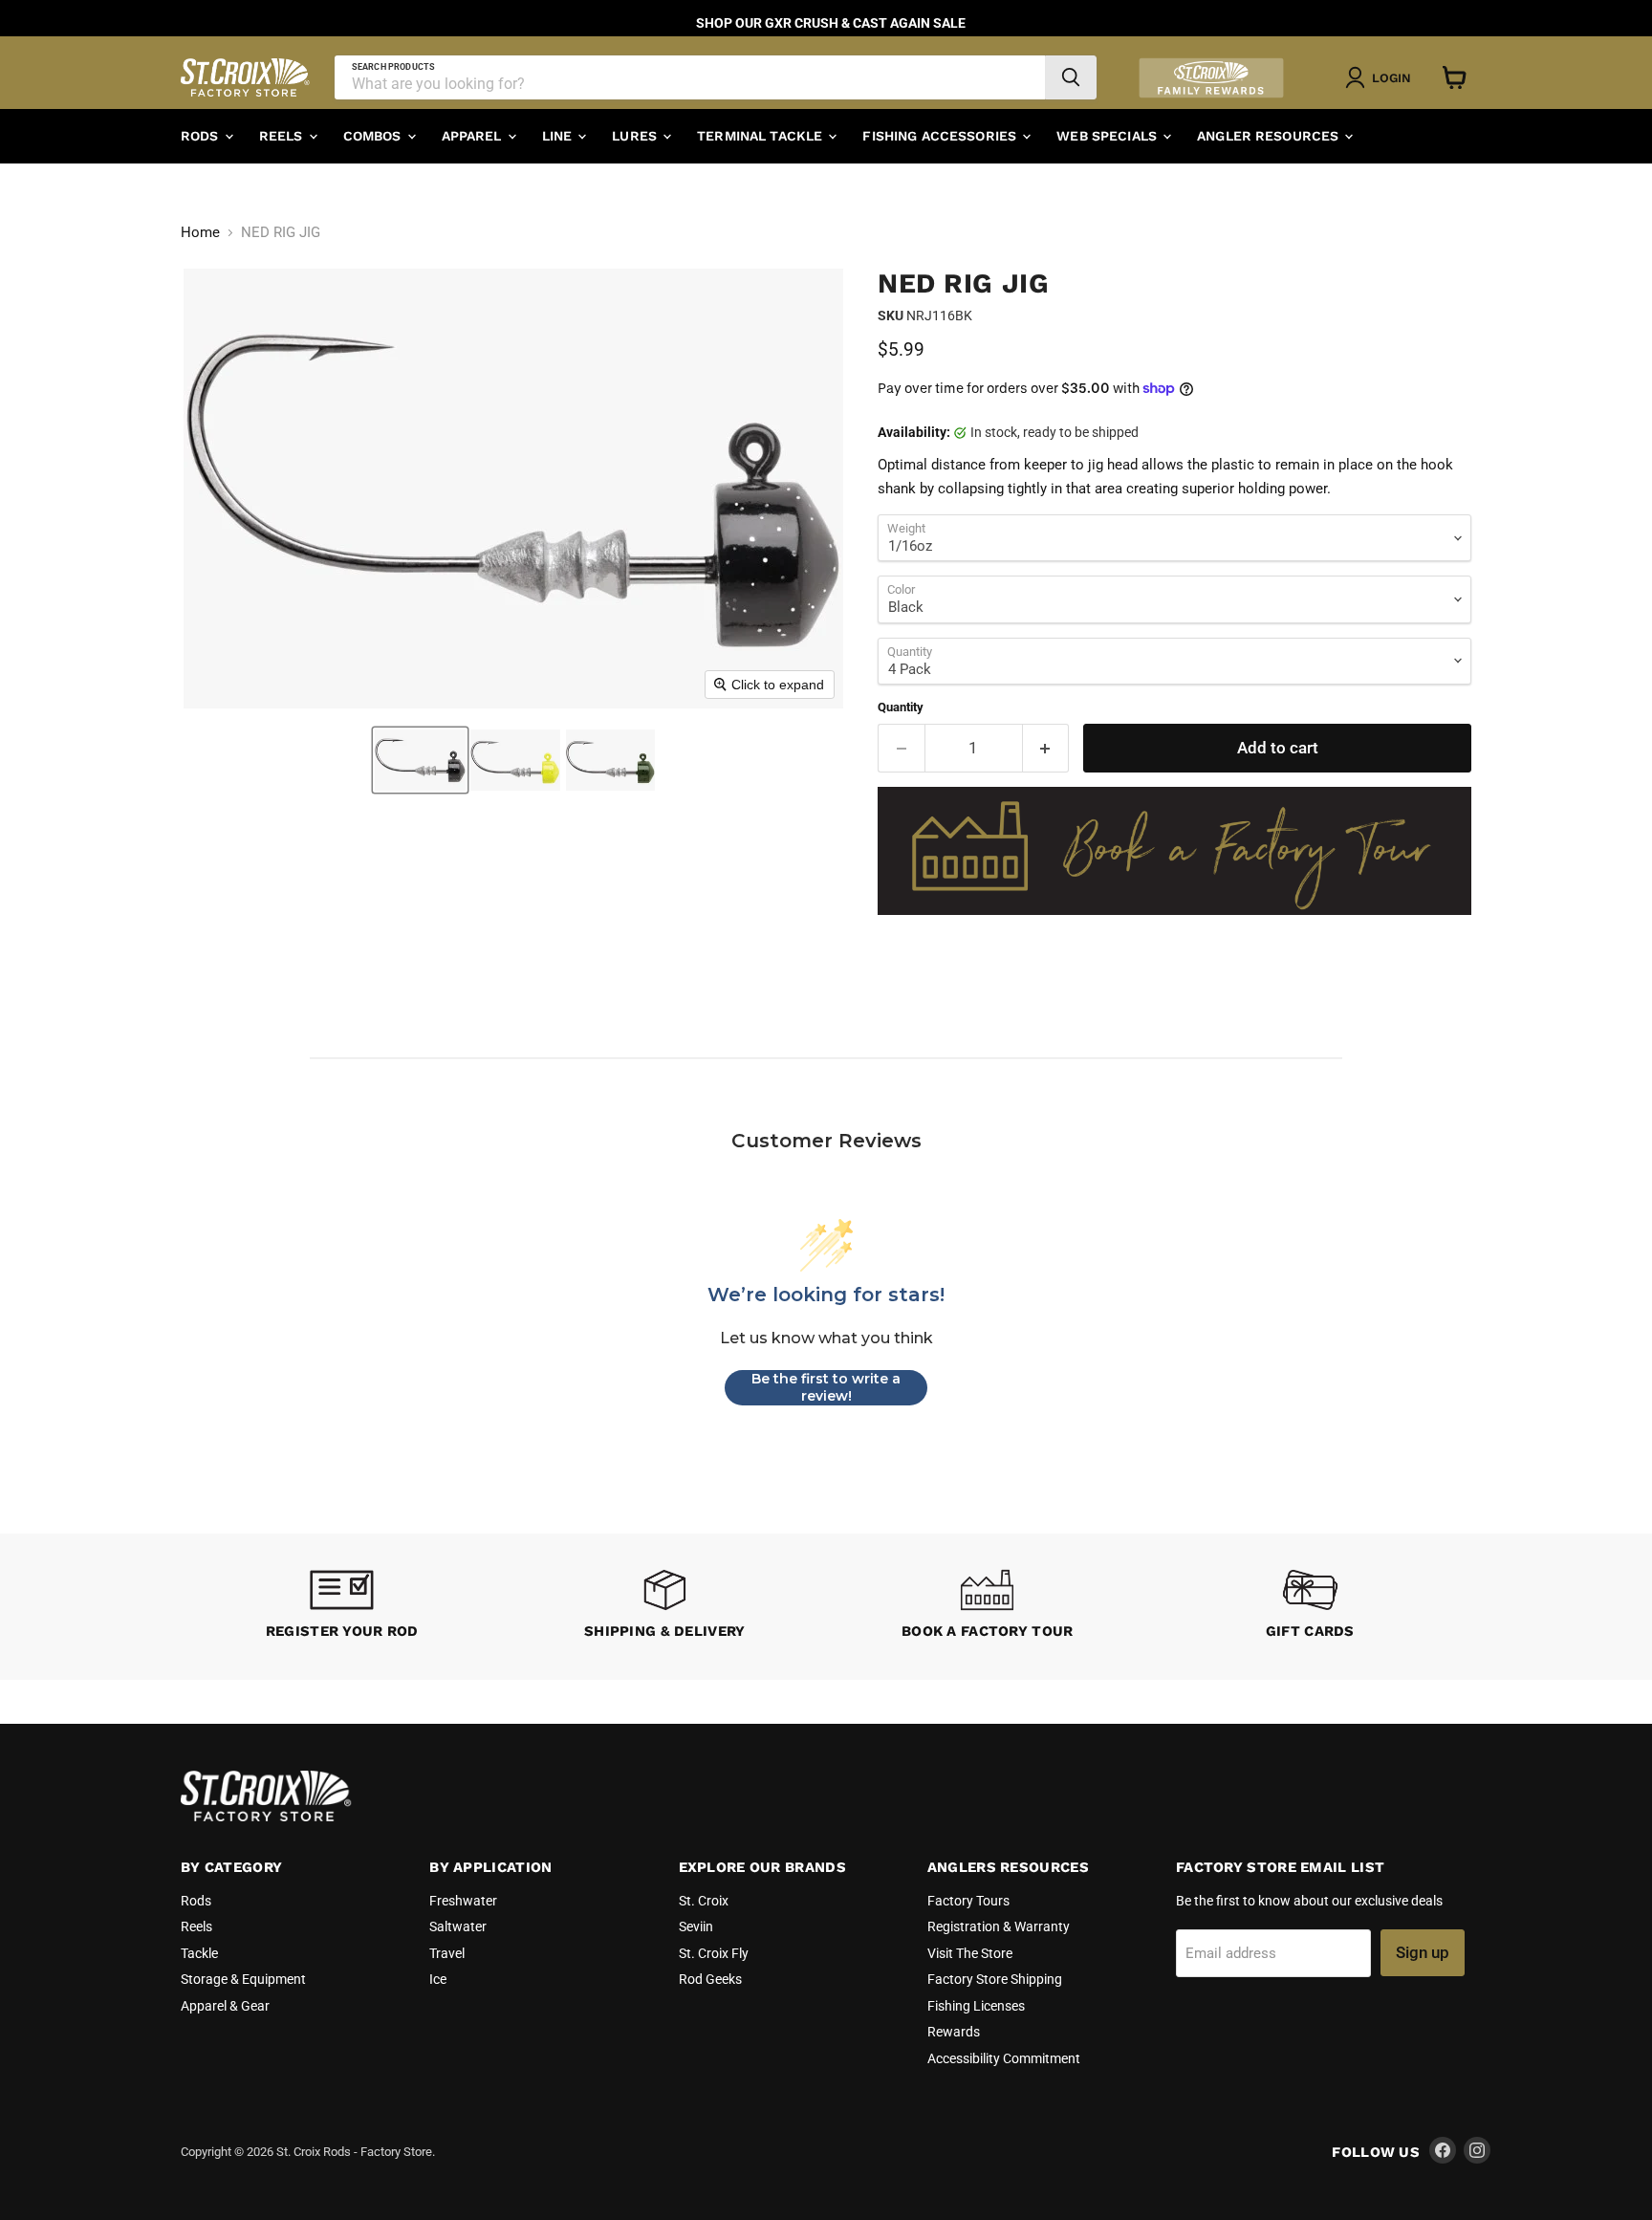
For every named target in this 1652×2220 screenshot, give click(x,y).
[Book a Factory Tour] (988, 1607)
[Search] (1071, 77)
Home (200, 233)
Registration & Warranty (999, 1926)
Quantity (901, 707)
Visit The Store (970, 1953)
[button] (420, 760)
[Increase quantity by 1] (1046, 748)
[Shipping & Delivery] (665, 1607)
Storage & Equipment (243, 1979)
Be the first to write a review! (826, 1387)
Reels (283, 136)
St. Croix (704, 1901)
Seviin (696, 1926)
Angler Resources (1270, 136)
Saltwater (458, 1926)
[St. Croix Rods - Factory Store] (267, 1817)
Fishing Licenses (976, 2006)
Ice (438, 1979)
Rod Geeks (710, 1979)
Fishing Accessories (941, 136)
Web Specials (1109, 136)
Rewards (954, 2032)
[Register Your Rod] (342, 1607)
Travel (447, 1953)
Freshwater (463, 1901)
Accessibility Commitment (1004, 2058)
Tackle (199, 1953)
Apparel (474, 136)
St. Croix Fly (714, 1953)
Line (559, 136)
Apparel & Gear (225, 2006)
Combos (374, 136)
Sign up (1423, 1952)
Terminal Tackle (761, 136)
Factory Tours (968, 1901)
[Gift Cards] (1311, 1607)
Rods (202, 136)
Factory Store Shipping (995, 1979)
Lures (636, 136)
